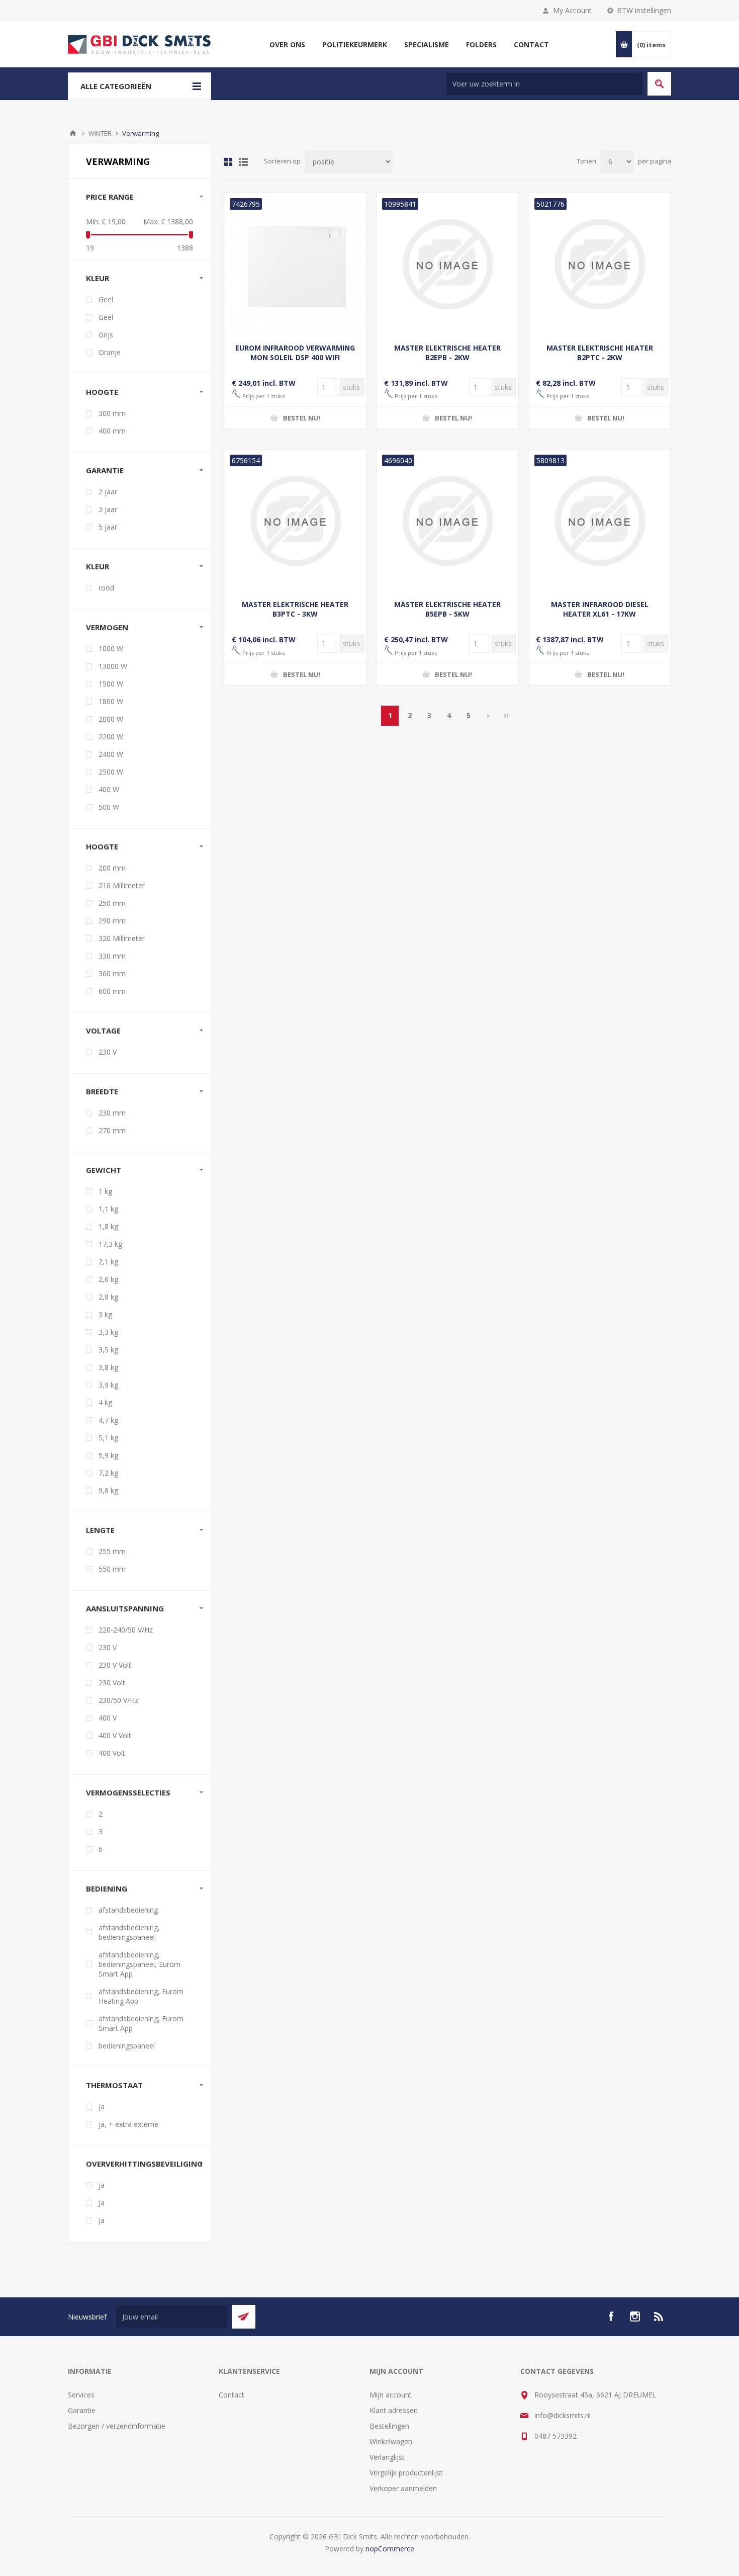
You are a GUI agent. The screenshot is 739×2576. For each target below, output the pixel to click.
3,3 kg (108, 1332)
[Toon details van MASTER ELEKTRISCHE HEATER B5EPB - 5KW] (448, 521)
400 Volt (112, 1753)
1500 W (111, 684)
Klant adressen (394, 2410)
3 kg (105, 1314)
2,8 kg (108, 1297)
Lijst (243, 162)
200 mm (112, 868)
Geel (106, 299)
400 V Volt (115, 1735)
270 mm (112, 1130)
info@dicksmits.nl (563, 2415)
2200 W (111, 737)
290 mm (112, 921)
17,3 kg (110, 1244)
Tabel (228, 162)
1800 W (111, 701)
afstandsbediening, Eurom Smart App (141, 2023)
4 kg (105, 1402)
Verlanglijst (387, 2457)
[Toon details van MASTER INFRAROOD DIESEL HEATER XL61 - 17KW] (599, 521)
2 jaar (108, 492)
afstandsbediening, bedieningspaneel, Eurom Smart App (140, 1964)
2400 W (111, 754)
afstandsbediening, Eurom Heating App (141, 1996)
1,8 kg (108, 1226)
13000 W (113, 666)
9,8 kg (108, 1490)
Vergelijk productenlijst (406, 2473)
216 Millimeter (122, 885)
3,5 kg (108, 1350)
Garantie (82, 2410)
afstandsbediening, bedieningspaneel (129, 1932)
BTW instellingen (644, 10)
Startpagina (73, 133)
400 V (108, 1718)
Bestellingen (389, 2426)
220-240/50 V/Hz (126, 1630)
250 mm (112, 903)
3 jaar (108, 509)
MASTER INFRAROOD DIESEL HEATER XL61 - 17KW (600, 609)
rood (106, 588)
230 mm (112, 1113)
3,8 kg (108, 1367)
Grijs (106, 335)
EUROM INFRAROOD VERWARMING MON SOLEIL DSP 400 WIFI (295, 353)
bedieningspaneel (127, 2046)
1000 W (111, 649)
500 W (109, 807)
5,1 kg (108, 1438)
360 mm (112, 973)
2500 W (111, 772)
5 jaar (108, 527)
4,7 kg (108, 1420)
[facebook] (611, 2316)
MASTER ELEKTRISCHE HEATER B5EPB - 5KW (447, 609)
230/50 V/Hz (118, 1700)
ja (102, 2107)
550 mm (112, 1569)
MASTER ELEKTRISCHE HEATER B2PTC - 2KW (600, 353)
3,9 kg (108, 1385)
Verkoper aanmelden (403, 2488)
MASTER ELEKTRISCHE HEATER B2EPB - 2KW (447, 353)
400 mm (112, 431)
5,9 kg (108, 1455)
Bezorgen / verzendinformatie (117, 2426)
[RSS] (659, 2316)
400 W (109, 789)
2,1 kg (108, 1262)
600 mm (112, 991)
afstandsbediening (128, 1910)
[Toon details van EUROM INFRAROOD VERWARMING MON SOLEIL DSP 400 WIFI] (295, 264)
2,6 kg (108, 1279)
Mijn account (391, 2395)
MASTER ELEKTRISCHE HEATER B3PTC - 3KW (295, 609)
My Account (572, 10)
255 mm (112, 1551)
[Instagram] (635, 2316)
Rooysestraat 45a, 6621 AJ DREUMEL (595, 2395)
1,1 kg (108, 1209)
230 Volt (112, 1683)
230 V (108, 1052)
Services (81, 2395)
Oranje (110, 352)
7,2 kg (108, 1473)
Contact (232, 2395)
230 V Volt (115, 1665)
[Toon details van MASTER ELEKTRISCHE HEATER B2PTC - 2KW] (599, 264)
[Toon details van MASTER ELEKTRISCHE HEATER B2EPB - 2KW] (448, 264)
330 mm (112, 956)
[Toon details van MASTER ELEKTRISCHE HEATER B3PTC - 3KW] (295, 521)
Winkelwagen (391, 2441)
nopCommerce (390, 2549)
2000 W (111, 719)
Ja (102, 2203)
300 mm (112, 413)
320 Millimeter (122, 938)
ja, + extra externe (128, 2124)
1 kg (105, 1191)
